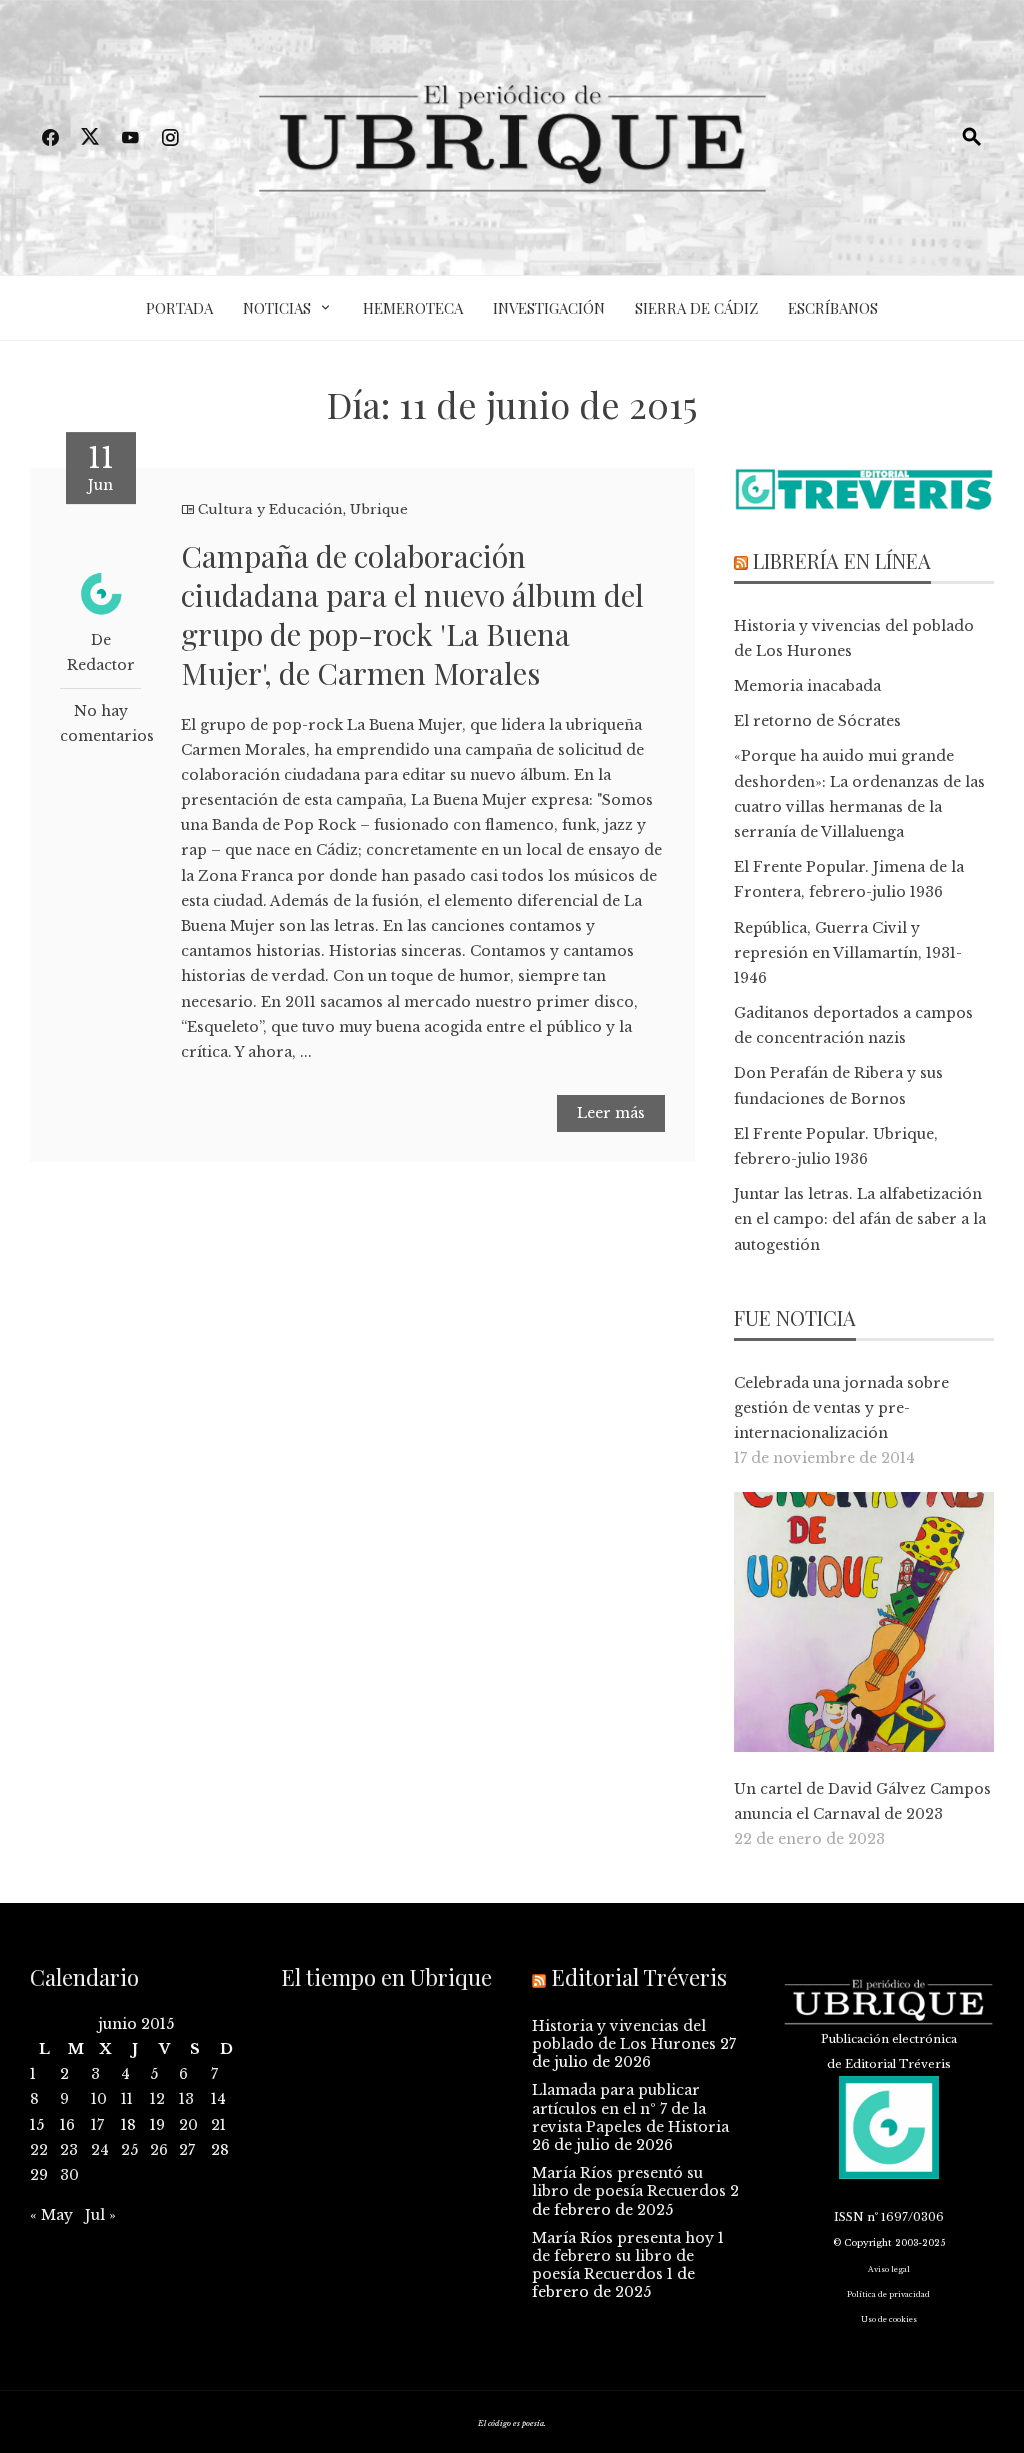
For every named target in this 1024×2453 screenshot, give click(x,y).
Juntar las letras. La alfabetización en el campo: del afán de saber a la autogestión (860, 1219)
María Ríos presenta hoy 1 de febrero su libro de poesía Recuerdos (628, 2256)
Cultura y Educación (270, 509)
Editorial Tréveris (639, 1977)
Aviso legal (889, 2269)
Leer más (611, 1113)
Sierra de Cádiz (696, 308)
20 (188, 2125)
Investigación (549, 308)
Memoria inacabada (807, 686)
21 (218, 2125)
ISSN (849, 2217)
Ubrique (379, 509)
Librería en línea (842, 560)
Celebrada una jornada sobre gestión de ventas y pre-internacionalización (841, 1408)
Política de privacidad (888, 2294)
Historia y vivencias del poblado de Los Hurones (624, 2035)
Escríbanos (833, 308)
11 (127, 2099)
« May (51, 2215)
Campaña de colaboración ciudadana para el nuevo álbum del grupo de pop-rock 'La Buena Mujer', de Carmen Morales (412, 614)
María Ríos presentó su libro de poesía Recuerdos (629, 2182)
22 (39, 2150)
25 (129, 2150)
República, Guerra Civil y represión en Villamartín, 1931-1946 (848, 953)
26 (159, 2150)
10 (99, 2099)
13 (186, 2099)
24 (100, 2150)
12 (157, 2099)
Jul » (100, 2215)
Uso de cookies (889, 2319)
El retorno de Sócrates (817, 721)
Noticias (277, 308)
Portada (179, 308)
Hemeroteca (413, 308)
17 (97, 2125)
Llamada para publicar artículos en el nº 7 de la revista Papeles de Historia (630, 2108)
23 (69, 2150)
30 (69, 2175)
